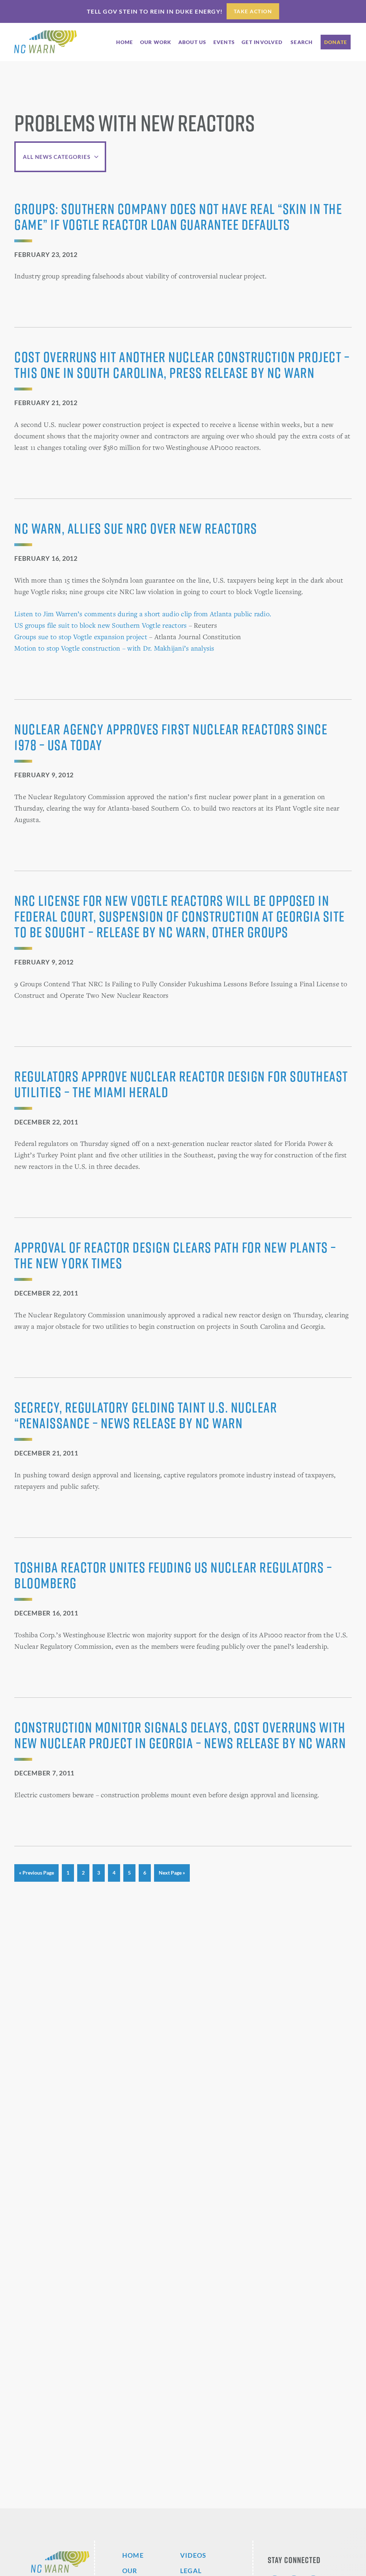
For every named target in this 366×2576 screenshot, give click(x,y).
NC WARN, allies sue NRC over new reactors (136, 528)
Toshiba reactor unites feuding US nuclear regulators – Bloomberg (173, 1575)
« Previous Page (36, 1875)
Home (133, 2555)
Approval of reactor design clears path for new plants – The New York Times (175, 1255)
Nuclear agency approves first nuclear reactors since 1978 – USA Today (171, 737)
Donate (336, 42)
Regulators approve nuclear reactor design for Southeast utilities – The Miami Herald (181, 1084)
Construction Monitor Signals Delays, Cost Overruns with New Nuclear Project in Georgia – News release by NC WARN (180, 1735)
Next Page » (172, 1875)
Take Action (253, 11)
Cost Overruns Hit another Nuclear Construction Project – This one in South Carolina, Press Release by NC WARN (182, 365)
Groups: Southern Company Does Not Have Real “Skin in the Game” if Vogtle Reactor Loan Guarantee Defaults (178, 217)
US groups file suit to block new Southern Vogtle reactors (100, 625)
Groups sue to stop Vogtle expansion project (81, 636)
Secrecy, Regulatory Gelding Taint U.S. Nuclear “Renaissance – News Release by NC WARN (146, 1415)
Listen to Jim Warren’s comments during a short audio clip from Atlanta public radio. (143, 614)
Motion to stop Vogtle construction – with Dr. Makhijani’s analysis (114, 648)
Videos (193, 2555)
